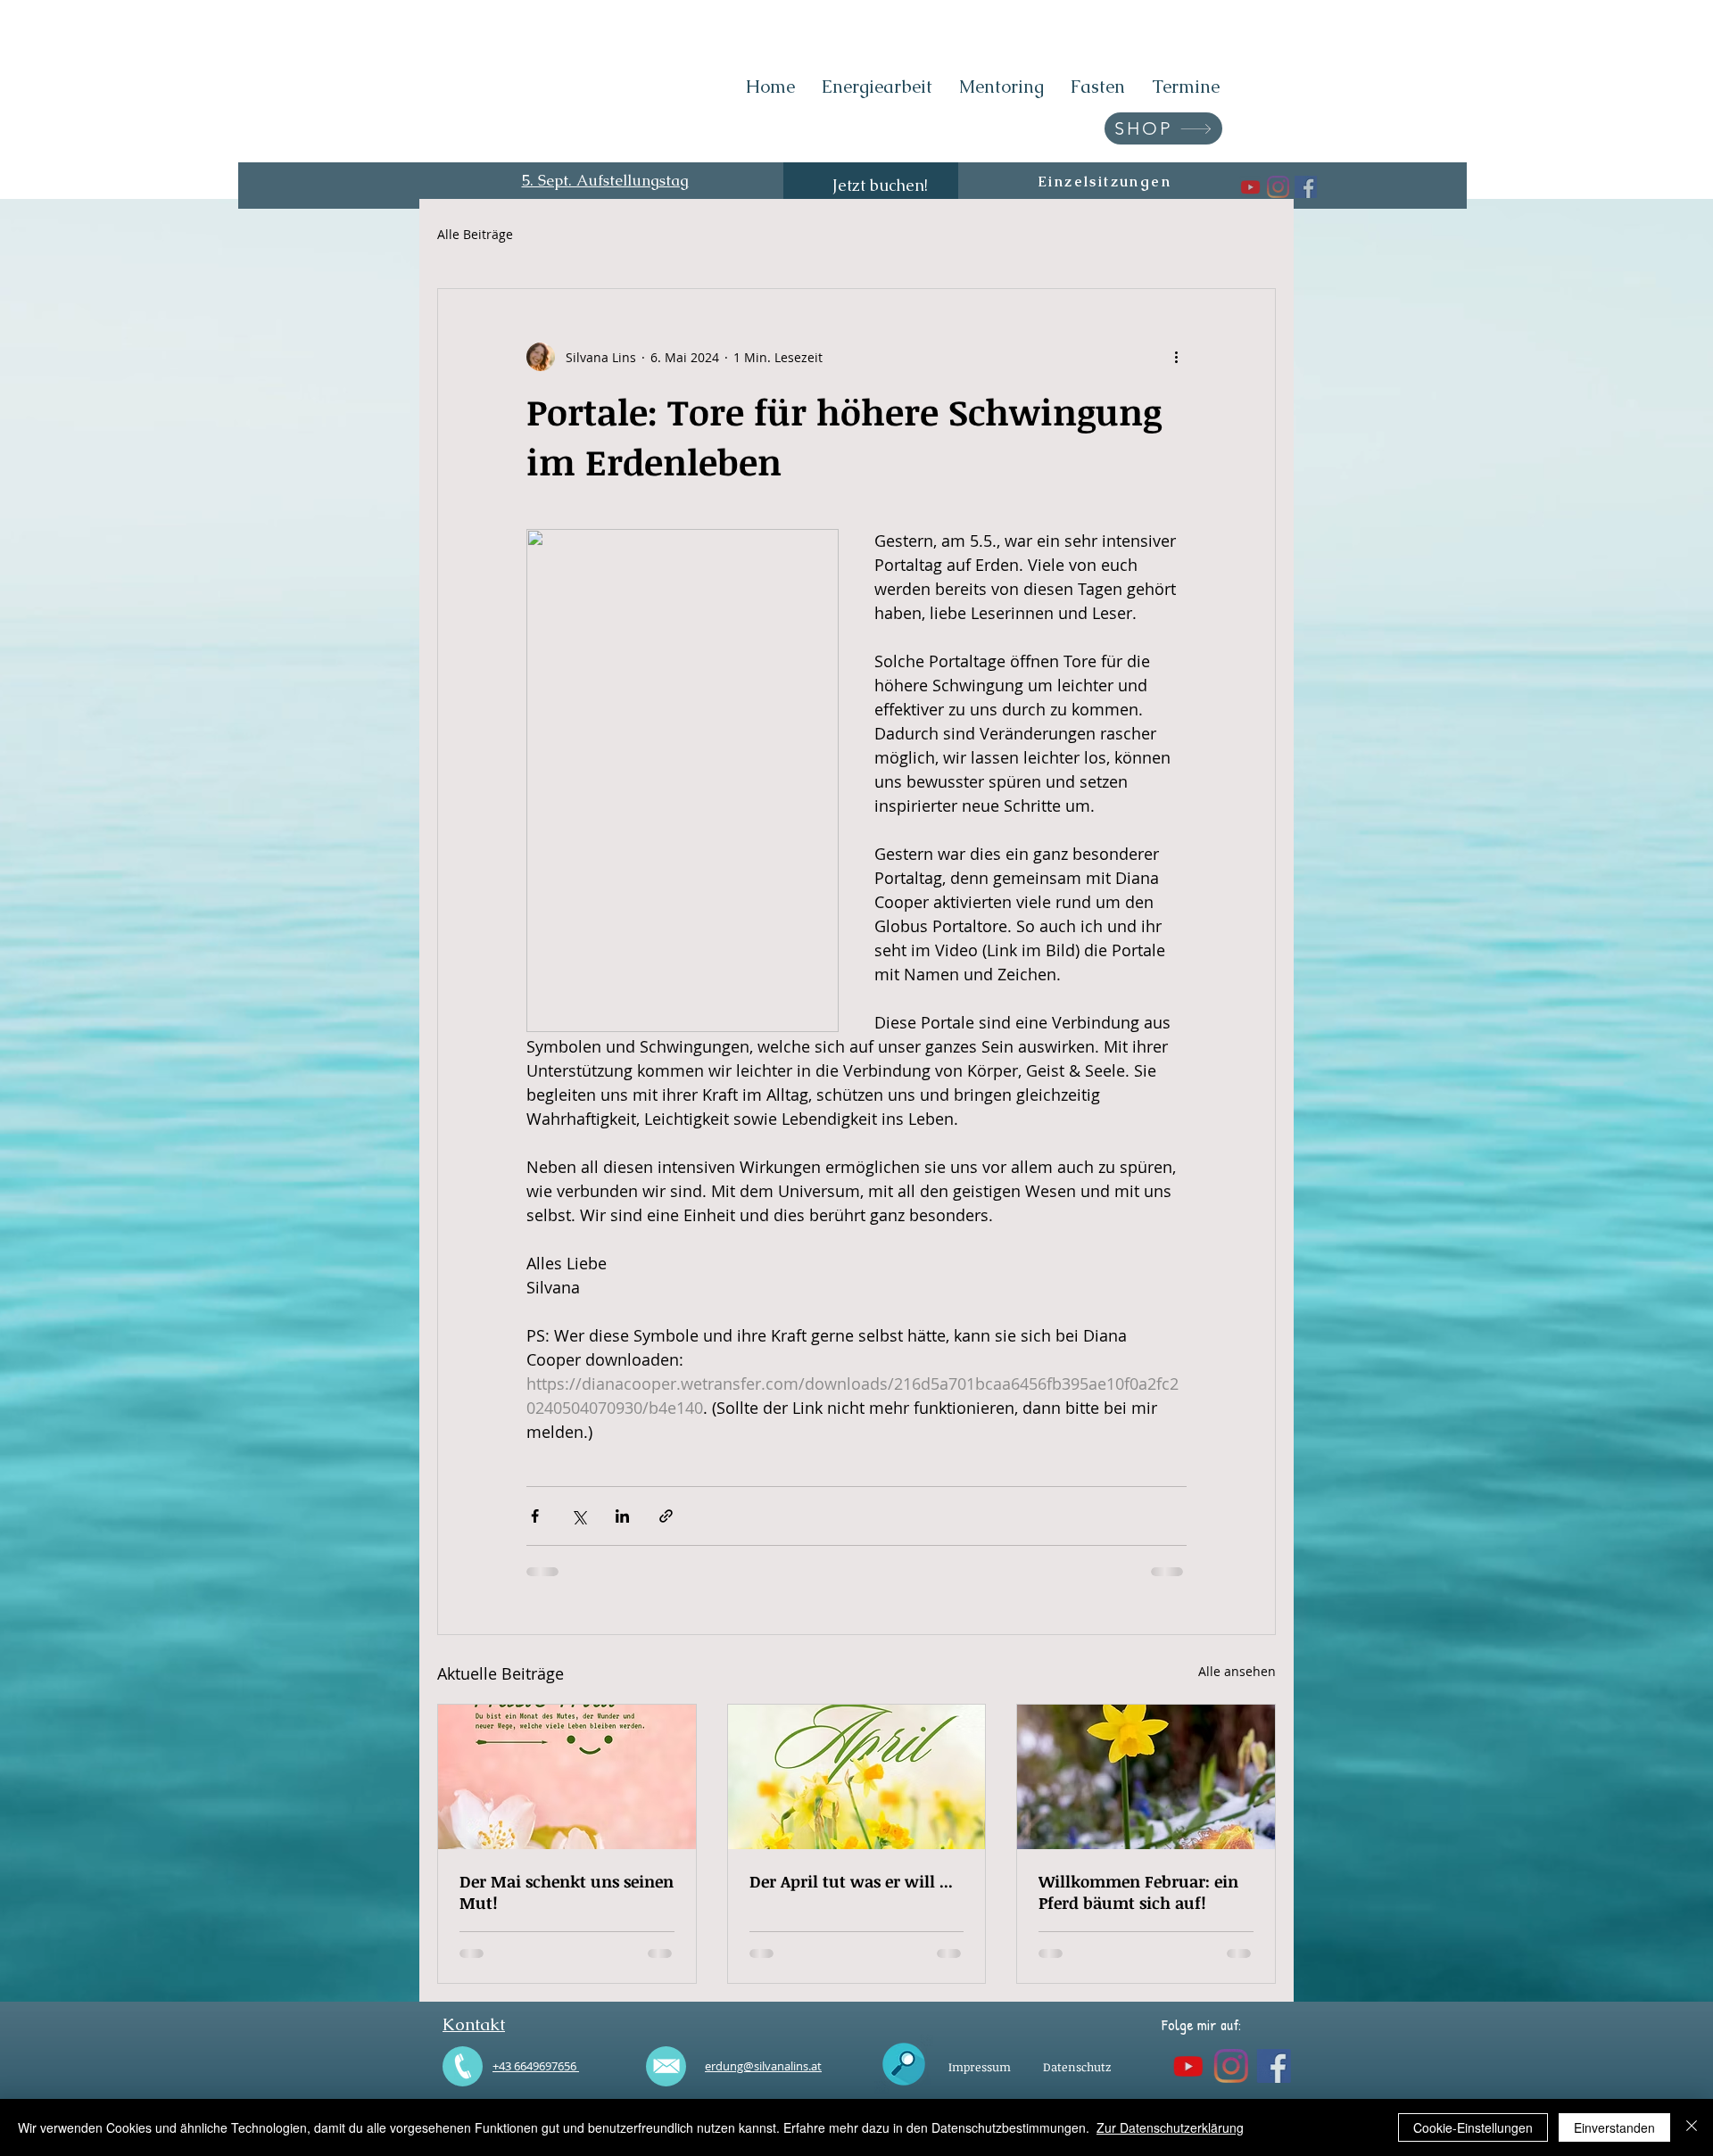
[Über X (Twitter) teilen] (579, 1516)
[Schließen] (1692, 2127)
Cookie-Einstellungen (1473, 2127)
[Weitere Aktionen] (1176, 357)
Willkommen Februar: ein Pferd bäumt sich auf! (1138, 1892)
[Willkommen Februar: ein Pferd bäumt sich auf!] (1146, 1777)
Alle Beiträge (475, 234)
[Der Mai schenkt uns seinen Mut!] (567, 1777)
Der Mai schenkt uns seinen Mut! (567, 1892)
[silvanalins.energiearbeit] (1258, 187)
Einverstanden (1614, 2127)
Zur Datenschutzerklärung (1170, 2127)
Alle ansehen (1237, 1671)
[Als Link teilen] (666, 1516)
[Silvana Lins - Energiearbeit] (1285, 187)
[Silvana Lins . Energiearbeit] (1230, 187)
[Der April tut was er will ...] (857, 1777)
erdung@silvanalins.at (763, 2066)
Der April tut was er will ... (851, 1881)
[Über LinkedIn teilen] (622, 1516)
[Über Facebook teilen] (535, 1516)
